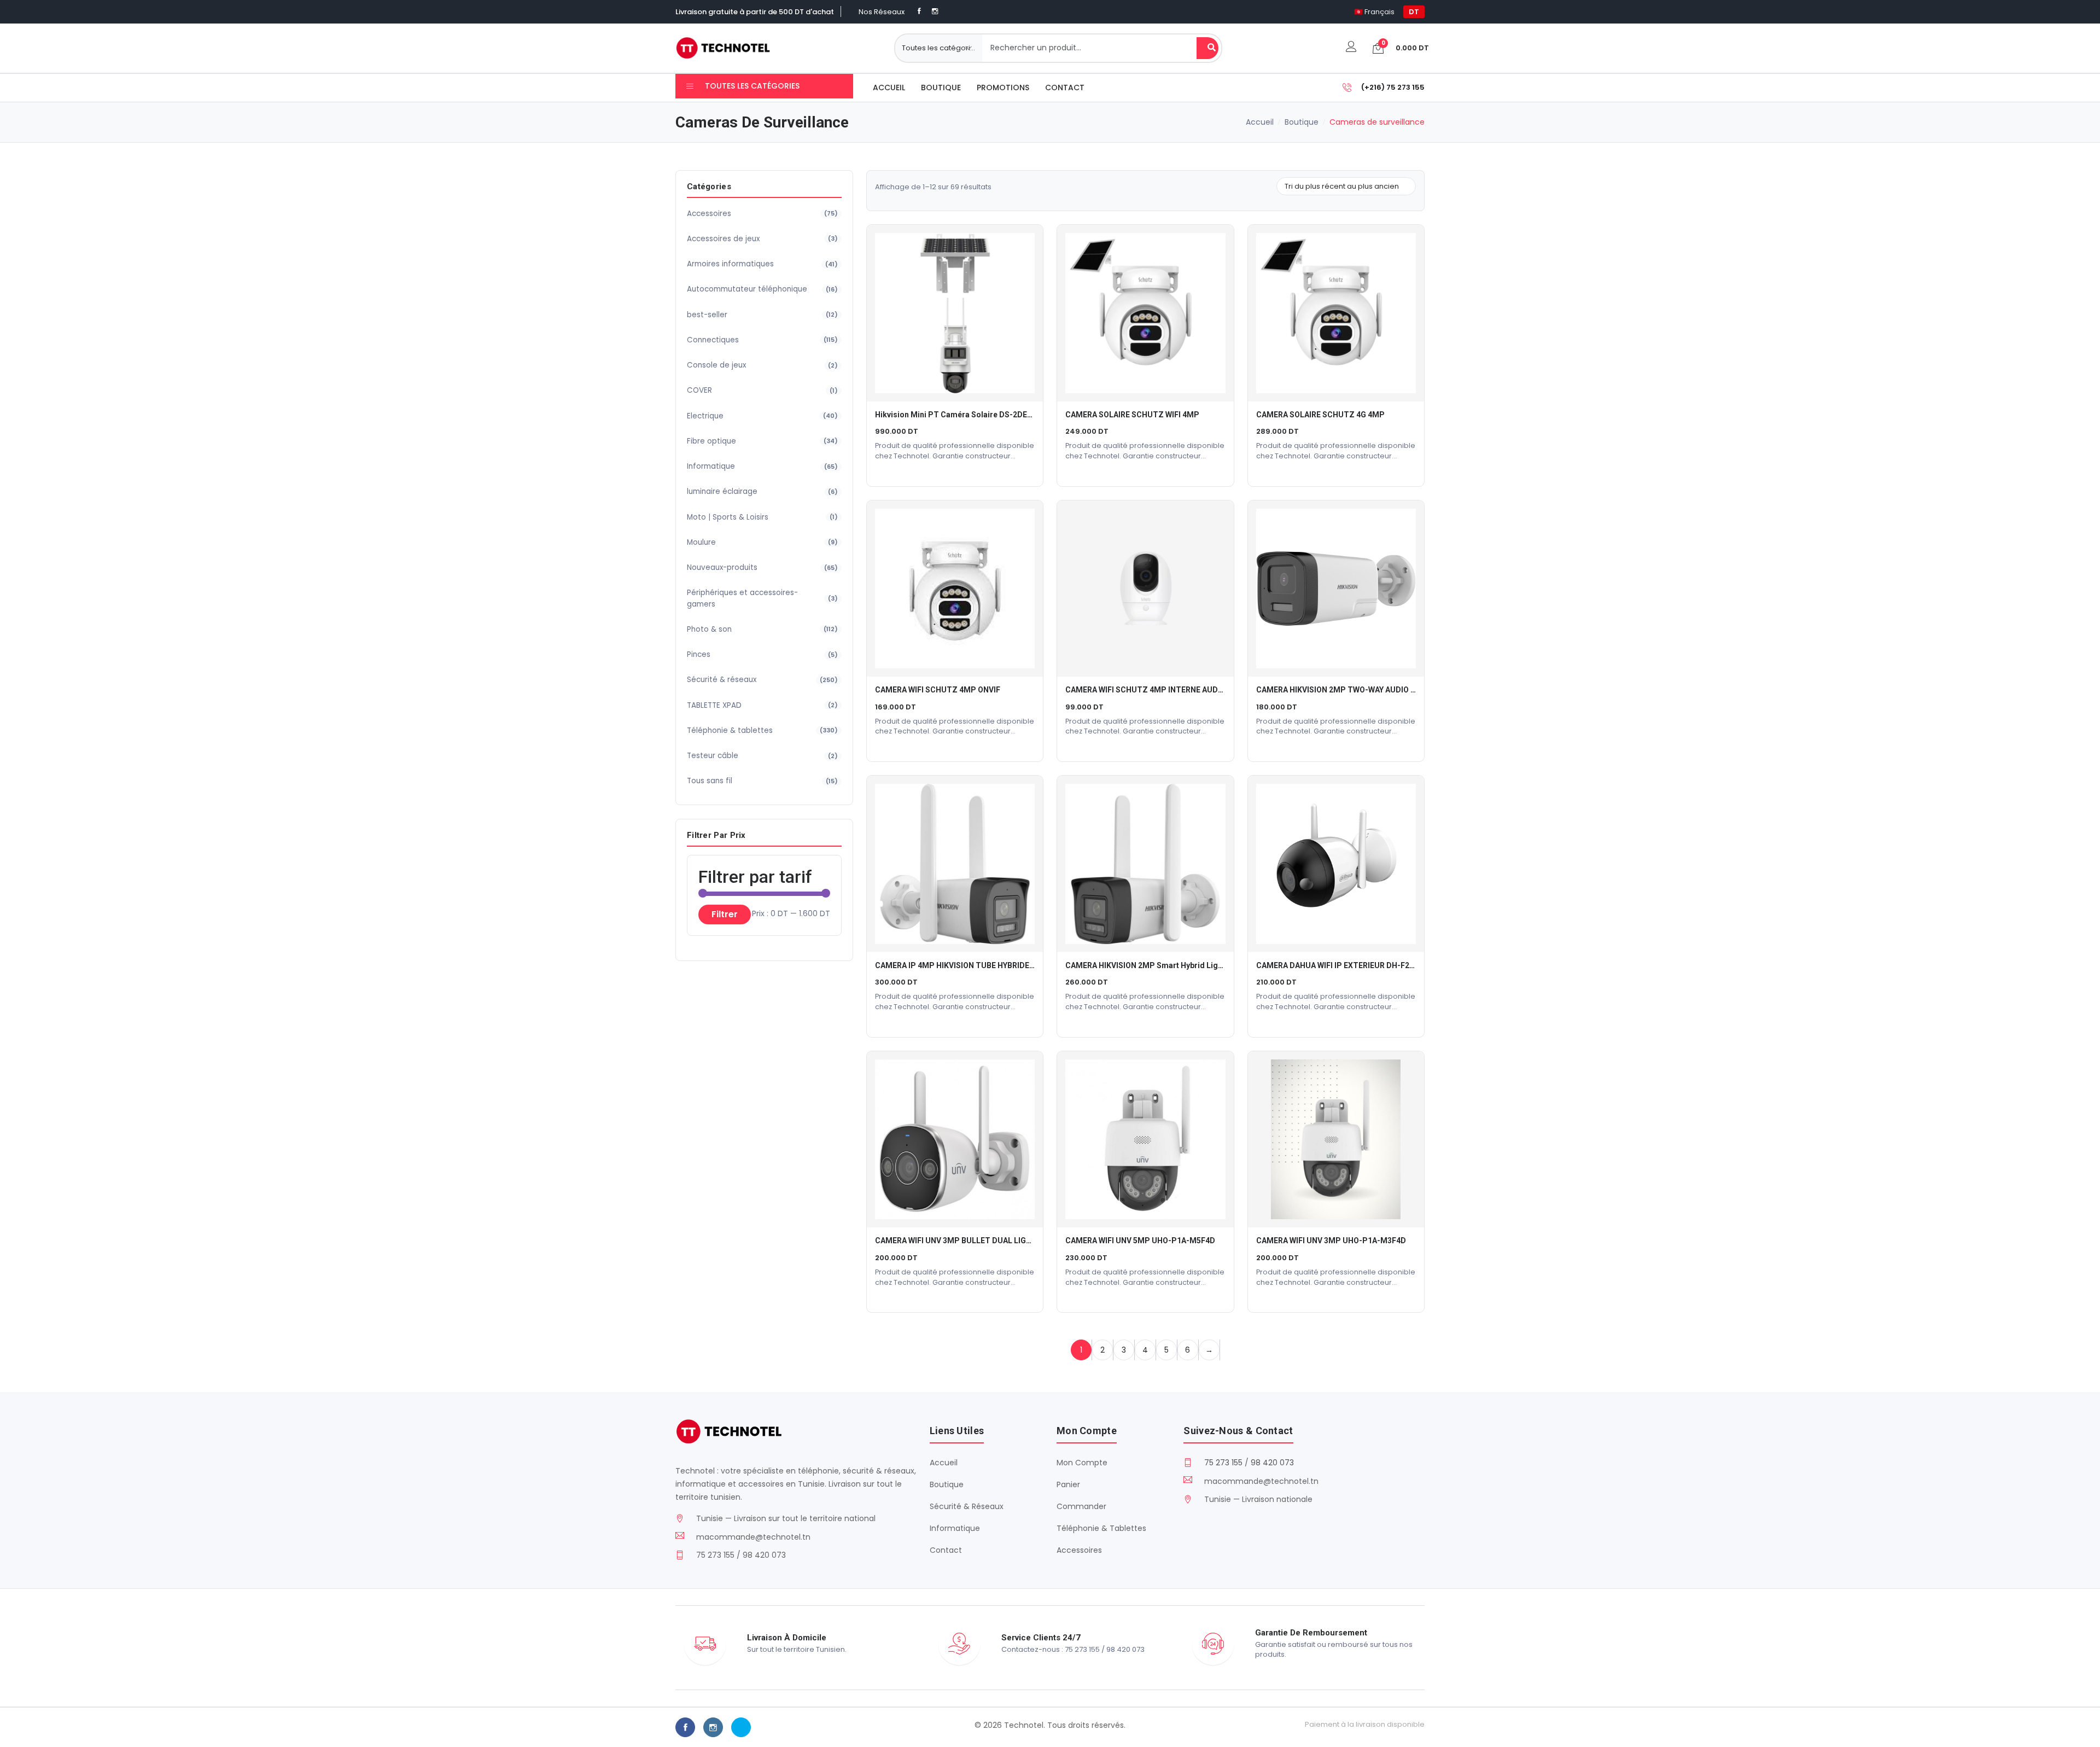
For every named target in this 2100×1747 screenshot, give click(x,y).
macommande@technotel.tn (753, 1537)
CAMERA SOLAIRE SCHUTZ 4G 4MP (1320, 415)
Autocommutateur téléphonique (762, 289)
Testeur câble (762, 756)
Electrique (762, 416)
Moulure (762, 542)
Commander (1081, 1506)
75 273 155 (1223, 1463)
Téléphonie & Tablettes (1101, 1528)
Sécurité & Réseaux (967, 1506)
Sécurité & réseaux (762, 680)
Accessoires (762, 214)
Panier (1068, 1484)
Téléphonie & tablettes (762, 730)
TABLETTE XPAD (762, 705)
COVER (762, 390)
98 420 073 (1272, 1463)
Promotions (1003, 88)
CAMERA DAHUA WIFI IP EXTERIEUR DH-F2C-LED (1344, 965)
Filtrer (725, 914)
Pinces (762, 654)
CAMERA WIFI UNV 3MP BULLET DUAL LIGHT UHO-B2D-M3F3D (988, 1241)
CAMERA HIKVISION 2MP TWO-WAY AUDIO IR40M (1345, 690)
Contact (1065, 88)
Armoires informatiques (762, 264)
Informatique (762, 466)
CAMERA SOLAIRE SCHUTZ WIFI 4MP (1132, 415)
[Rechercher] (1207, 48)
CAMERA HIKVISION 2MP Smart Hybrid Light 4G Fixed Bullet (1173, 965)
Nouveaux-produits (762, 567)
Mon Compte (1082, 1463)
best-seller (762, 315)
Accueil (889, 88)
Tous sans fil (762, 781)
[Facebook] (919, 11)
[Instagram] (935, 11)
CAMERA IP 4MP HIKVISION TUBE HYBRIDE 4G (958, 965)
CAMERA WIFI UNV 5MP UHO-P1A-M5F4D (1140, 1241)
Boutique (941, 88)
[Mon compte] (1351, 48)
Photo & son (762, 629)
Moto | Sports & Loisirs (762, 517)
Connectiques (762, 340)
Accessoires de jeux (762, 239)
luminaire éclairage (762, 491)
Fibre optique (762, 441)
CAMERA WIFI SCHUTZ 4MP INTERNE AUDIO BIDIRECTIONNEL (1177, 690)
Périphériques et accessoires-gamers (762, 598)
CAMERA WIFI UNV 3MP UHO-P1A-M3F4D (1331, 1241)
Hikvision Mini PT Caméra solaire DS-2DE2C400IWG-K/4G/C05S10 (995, 415)
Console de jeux (762, 365)
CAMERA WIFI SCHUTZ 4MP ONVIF (938, 690)
